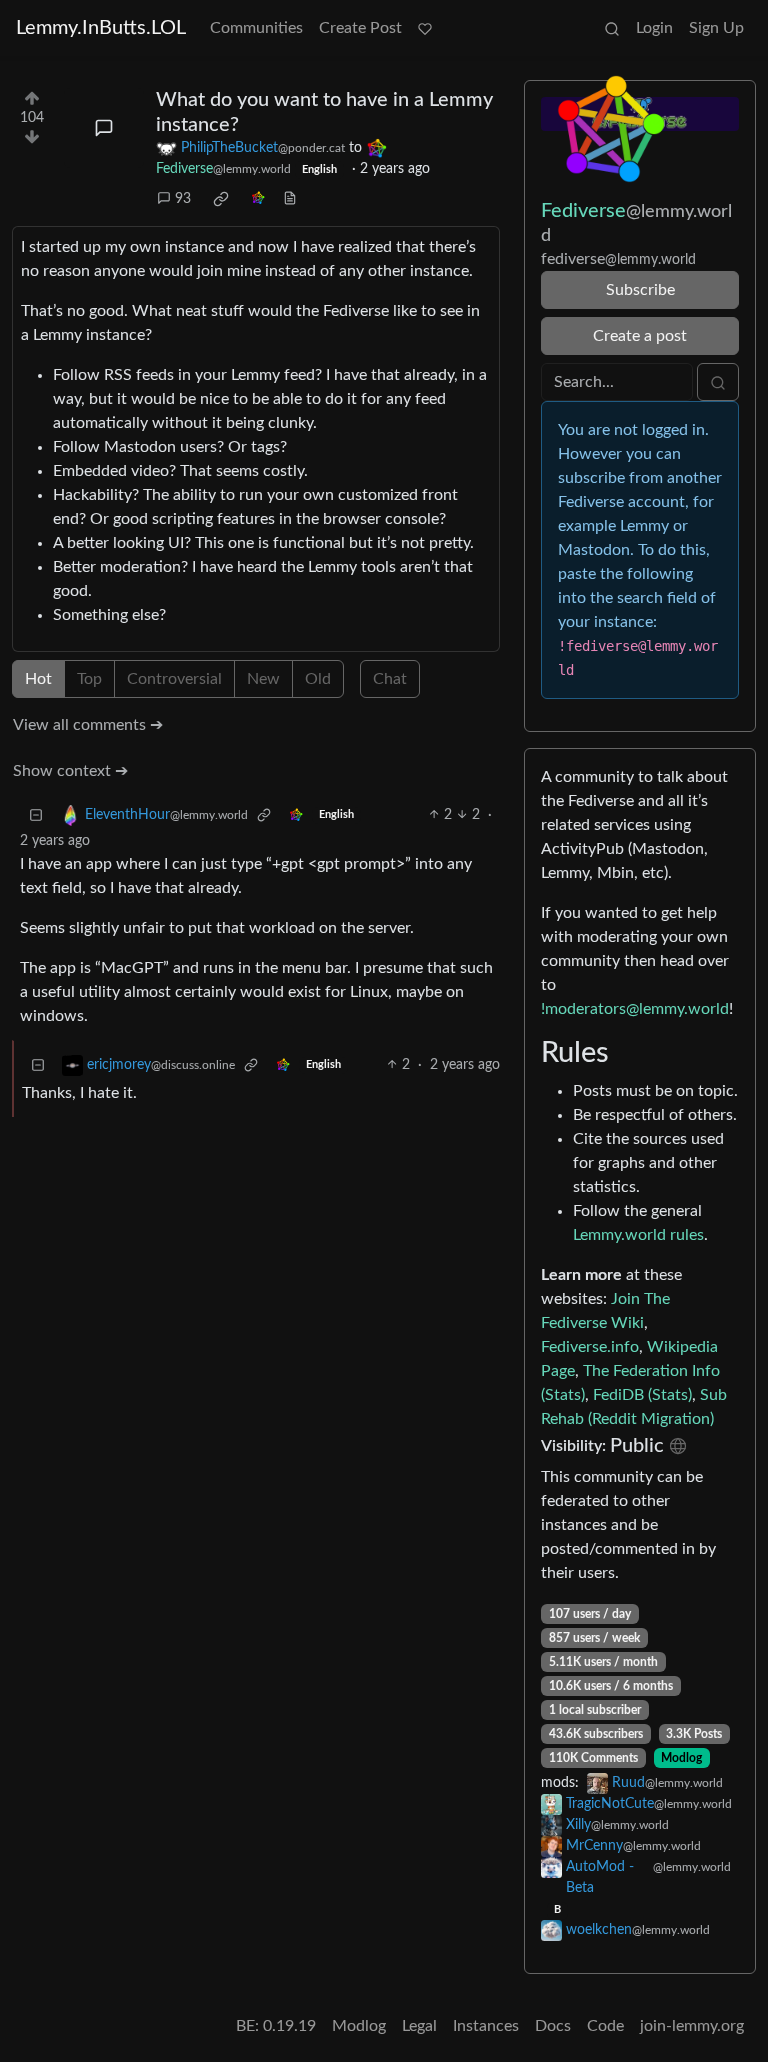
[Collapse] (36, 815)
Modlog (681, 1758)
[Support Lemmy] (425, 28)
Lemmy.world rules (638, 1235)
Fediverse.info (590, 1347)
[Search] (612, 28)
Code (605, 2026)
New (263, 679)
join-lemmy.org (692, 2026)
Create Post (360, 28)
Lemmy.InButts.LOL (101, 28)
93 (183, 199)
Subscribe (640, 290)
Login (654, 28)
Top (89, 679)
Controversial (174, 679)
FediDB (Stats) (642, 1395)
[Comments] (104, 128)
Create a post (640, 336)
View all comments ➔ (88, 725)
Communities (256, 28)
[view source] (290, 199)
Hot (38, 679)
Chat (390, 679)
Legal (419, 2026)
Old (318, 679)
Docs (553, 2026)
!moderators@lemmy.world (635, 1009)
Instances (486, 2026)
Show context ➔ (70, 771)
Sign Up (716, 28)
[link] (221, 199)
